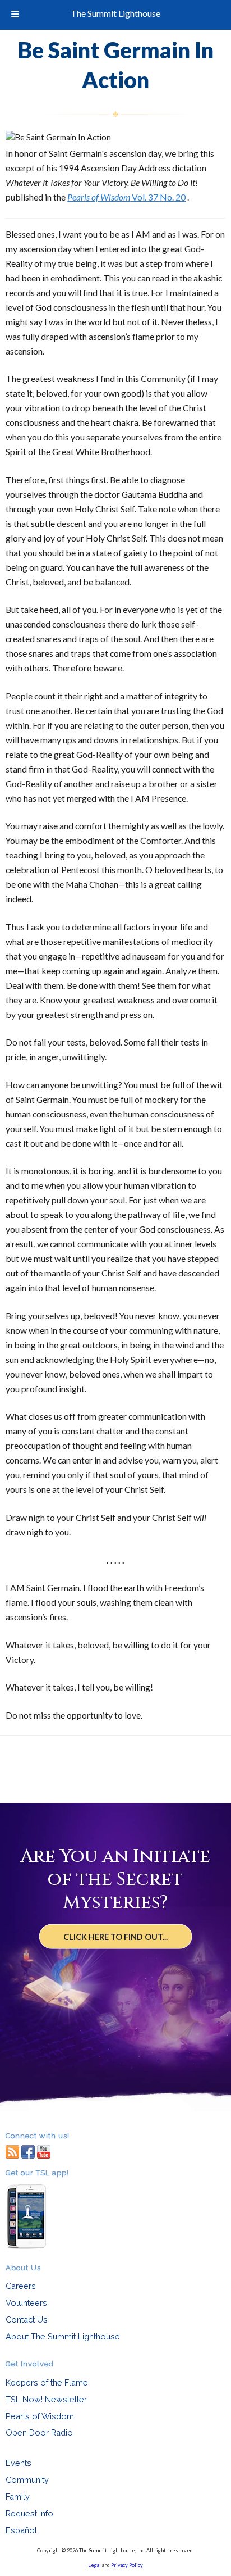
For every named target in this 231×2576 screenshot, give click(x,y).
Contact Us (27, 2320)
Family (18, 2497)
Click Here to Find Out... (115, 1937)
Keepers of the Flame (47, 2382)
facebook (28, 2151)
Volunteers (26, 2303)
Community (27, 2480)
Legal (94, 2565)
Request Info (29, 2513)
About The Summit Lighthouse (63, 2336)
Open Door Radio (39, 2432)
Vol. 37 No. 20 (126, 197)
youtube (44, 2151)
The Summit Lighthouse (115, 13)
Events (19, 2463)
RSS (12, 2151)
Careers (21, 2286)
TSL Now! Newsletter (46, 2399)
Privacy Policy (127, 2565)
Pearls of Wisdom (40, 2416)
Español (21, 2530)
